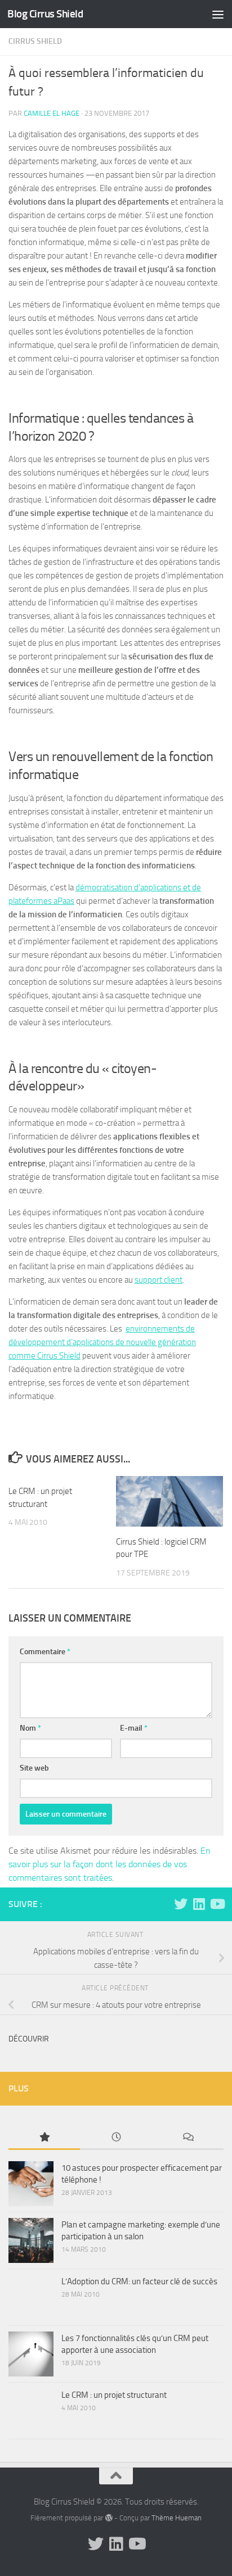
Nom (30, 1728)
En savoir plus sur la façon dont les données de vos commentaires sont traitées (110, 1864)
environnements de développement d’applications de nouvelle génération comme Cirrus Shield (102, 1342)
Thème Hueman (177, 2518)
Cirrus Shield (35, 41)
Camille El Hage (52, 113)
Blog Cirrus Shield (45, 14)
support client (159, 1280)
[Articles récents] (116, 2138)
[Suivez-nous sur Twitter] (181, 1904)
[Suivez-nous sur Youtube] (217, 1904)
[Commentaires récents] (188, 2138)
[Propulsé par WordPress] (108, 2518)
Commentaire (45, 1652)
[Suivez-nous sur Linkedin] (199, 1904)
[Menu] (218, 14)
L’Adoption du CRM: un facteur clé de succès (139, 2281)
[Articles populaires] (44, 2138)
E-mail (134, 1728)
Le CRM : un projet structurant (114, 2395)
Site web (34, 1768)
